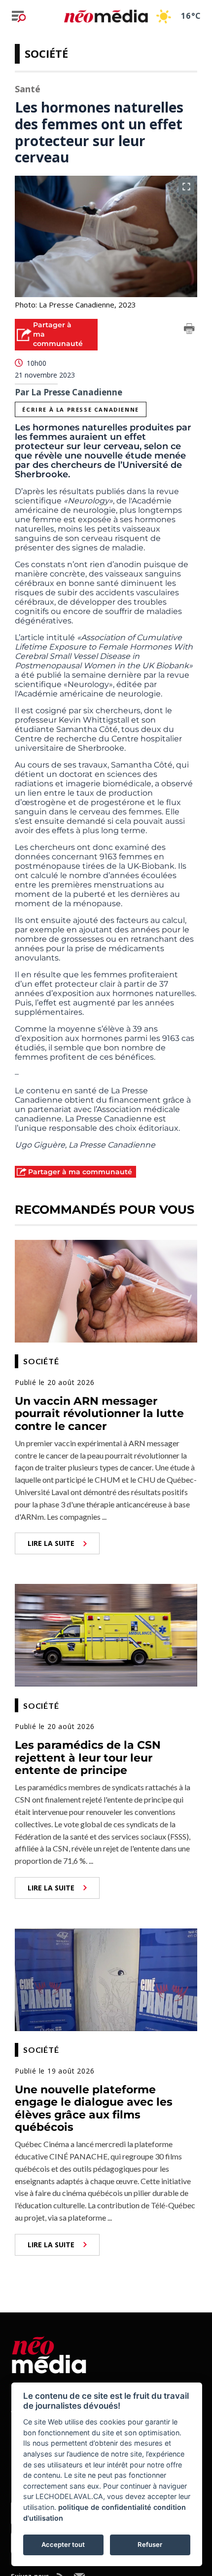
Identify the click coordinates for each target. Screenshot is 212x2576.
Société (46, 53)
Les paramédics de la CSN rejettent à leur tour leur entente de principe (88, 1758)
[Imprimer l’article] (189, 330)
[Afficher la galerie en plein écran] (186, 187)
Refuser (150, 2544)
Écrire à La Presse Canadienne (80, 409)
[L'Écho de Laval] (49, 2353)
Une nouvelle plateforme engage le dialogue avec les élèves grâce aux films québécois (94, 2108)
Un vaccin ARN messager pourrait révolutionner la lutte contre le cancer (99, 1414)
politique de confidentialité (105, 2507)
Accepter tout (63, 2544)
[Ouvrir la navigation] (19, 16)
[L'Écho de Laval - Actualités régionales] (106, 16)
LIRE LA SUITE (51, 1543)
